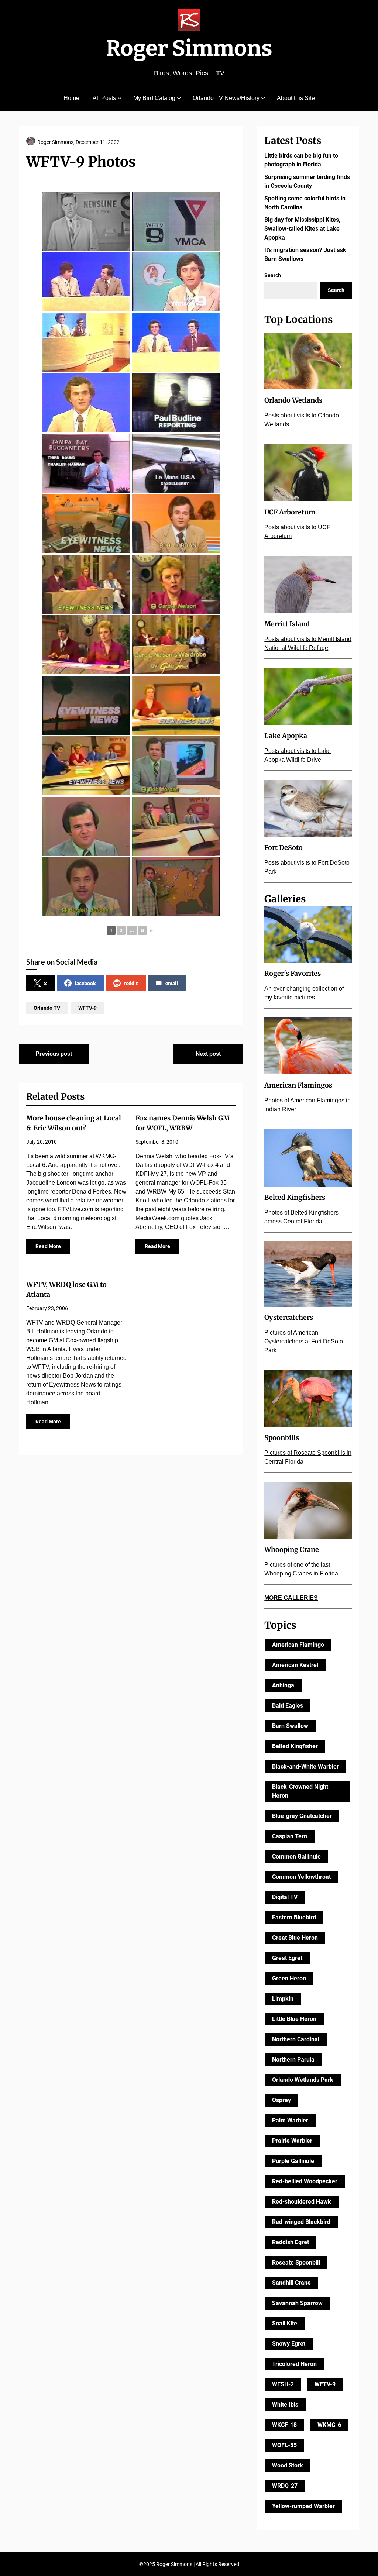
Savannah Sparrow (297, 2303)
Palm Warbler (290, 2120)
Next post (208, 1054)
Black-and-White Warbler (305, 1766)
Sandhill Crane (291, 2283)
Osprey (281, 2100)
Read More (48, 1246)
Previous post (54, 1054)
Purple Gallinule (293, 2161)
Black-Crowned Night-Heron (301, 1791)
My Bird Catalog (154, 98)
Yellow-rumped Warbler (303, 2506)
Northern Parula (293, 2060)
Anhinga (283, 1685)
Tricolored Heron (294, 2364)
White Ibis (285, 2405)
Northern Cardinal (296, 2039)
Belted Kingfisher (295, 1746)
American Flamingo (298, 1645)
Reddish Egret (291, 2242)
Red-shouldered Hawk (302, 2202)
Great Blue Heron (295, 1938)
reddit (131, 983)
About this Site (296, 98)
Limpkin (283, 1999)
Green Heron (289, 1978)
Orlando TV (47, 1008)
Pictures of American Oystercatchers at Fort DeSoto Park (304, 1341)
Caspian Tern (290, 1836)
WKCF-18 (284, 2425)
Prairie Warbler (292, 2141)
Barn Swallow (290, 1726)
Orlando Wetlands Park (303, 2080)
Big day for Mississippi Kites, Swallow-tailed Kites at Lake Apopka (302, 229)
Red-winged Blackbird (301, 2222)
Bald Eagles (288, 1706)
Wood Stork (288, 2465)
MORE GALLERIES (291, 1598)
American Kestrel (295, 1665)
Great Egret (287, 1958)
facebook (85, 983)
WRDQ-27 (285, 2486)
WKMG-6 (329, 2425)
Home (71, 98)
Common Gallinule (296, 1857)
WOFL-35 (284, 2445)
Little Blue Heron (294, 2019)
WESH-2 (283, 2384)
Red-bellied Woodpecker (305, 2181)
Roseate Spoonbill (296, 2262)
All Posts (104, 98)
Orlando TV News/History (226, 98)
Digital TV (285, 1897)
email (172, 983)
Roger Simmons (189, 48)
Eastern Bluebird (294, 1917)
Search (273, 275)
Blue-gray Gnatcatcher (302, 1816)
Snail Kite (285, 2323)
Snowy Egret (289, 2344)
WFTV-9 (87, 1008)
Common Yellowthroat (301, 1877)
